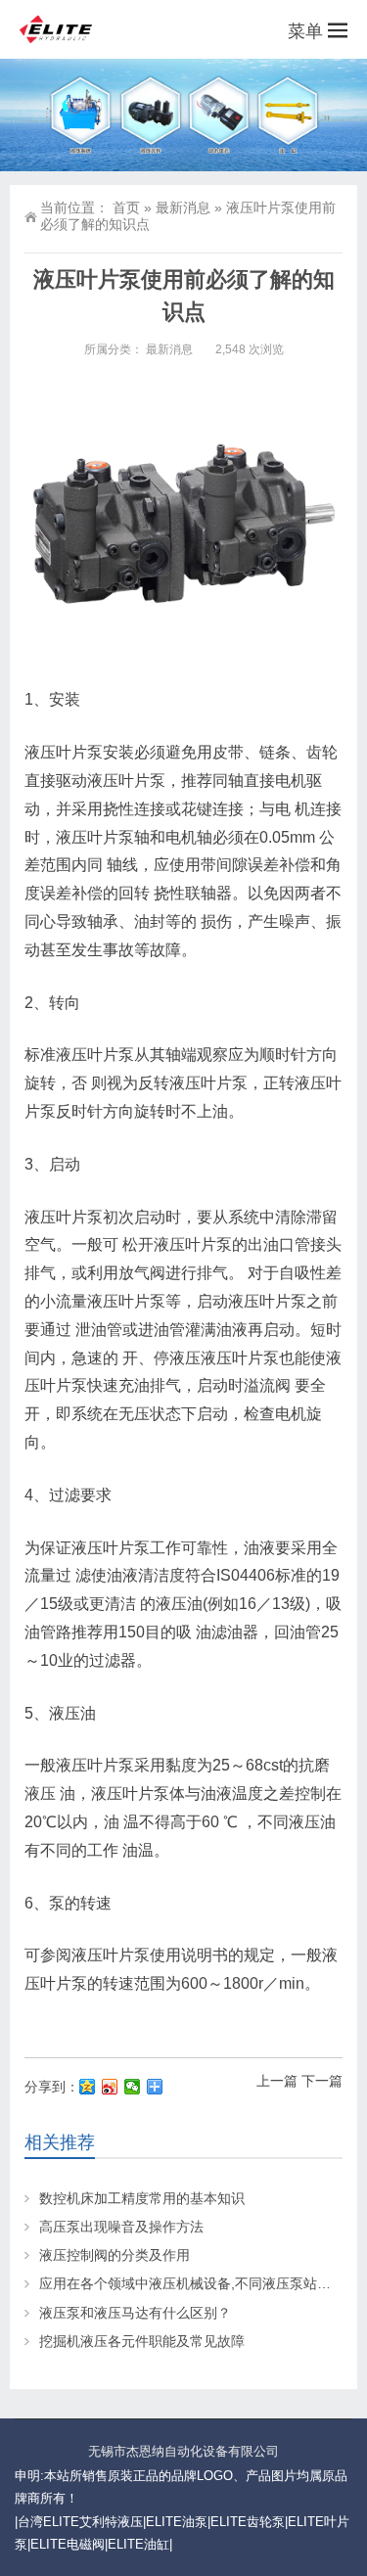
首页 (126, 207)
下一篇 (322, 2081)
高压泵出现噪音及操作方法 (121, 2227)
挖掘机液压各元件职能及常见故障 (142, 2341)
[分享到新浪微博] (110, 2087)
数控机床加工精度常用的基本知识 (142, 2198)
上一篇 (277, 2081)
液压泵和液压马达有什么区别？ (135, 2313)
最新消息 (183, 207)
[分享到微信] (133, 2087)
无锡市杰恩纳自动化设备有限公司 (183, 2451)
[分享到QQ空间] (88, 2087)
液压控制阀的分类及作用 (115, 2255)
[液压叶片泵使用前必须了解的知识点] (183, 527)
